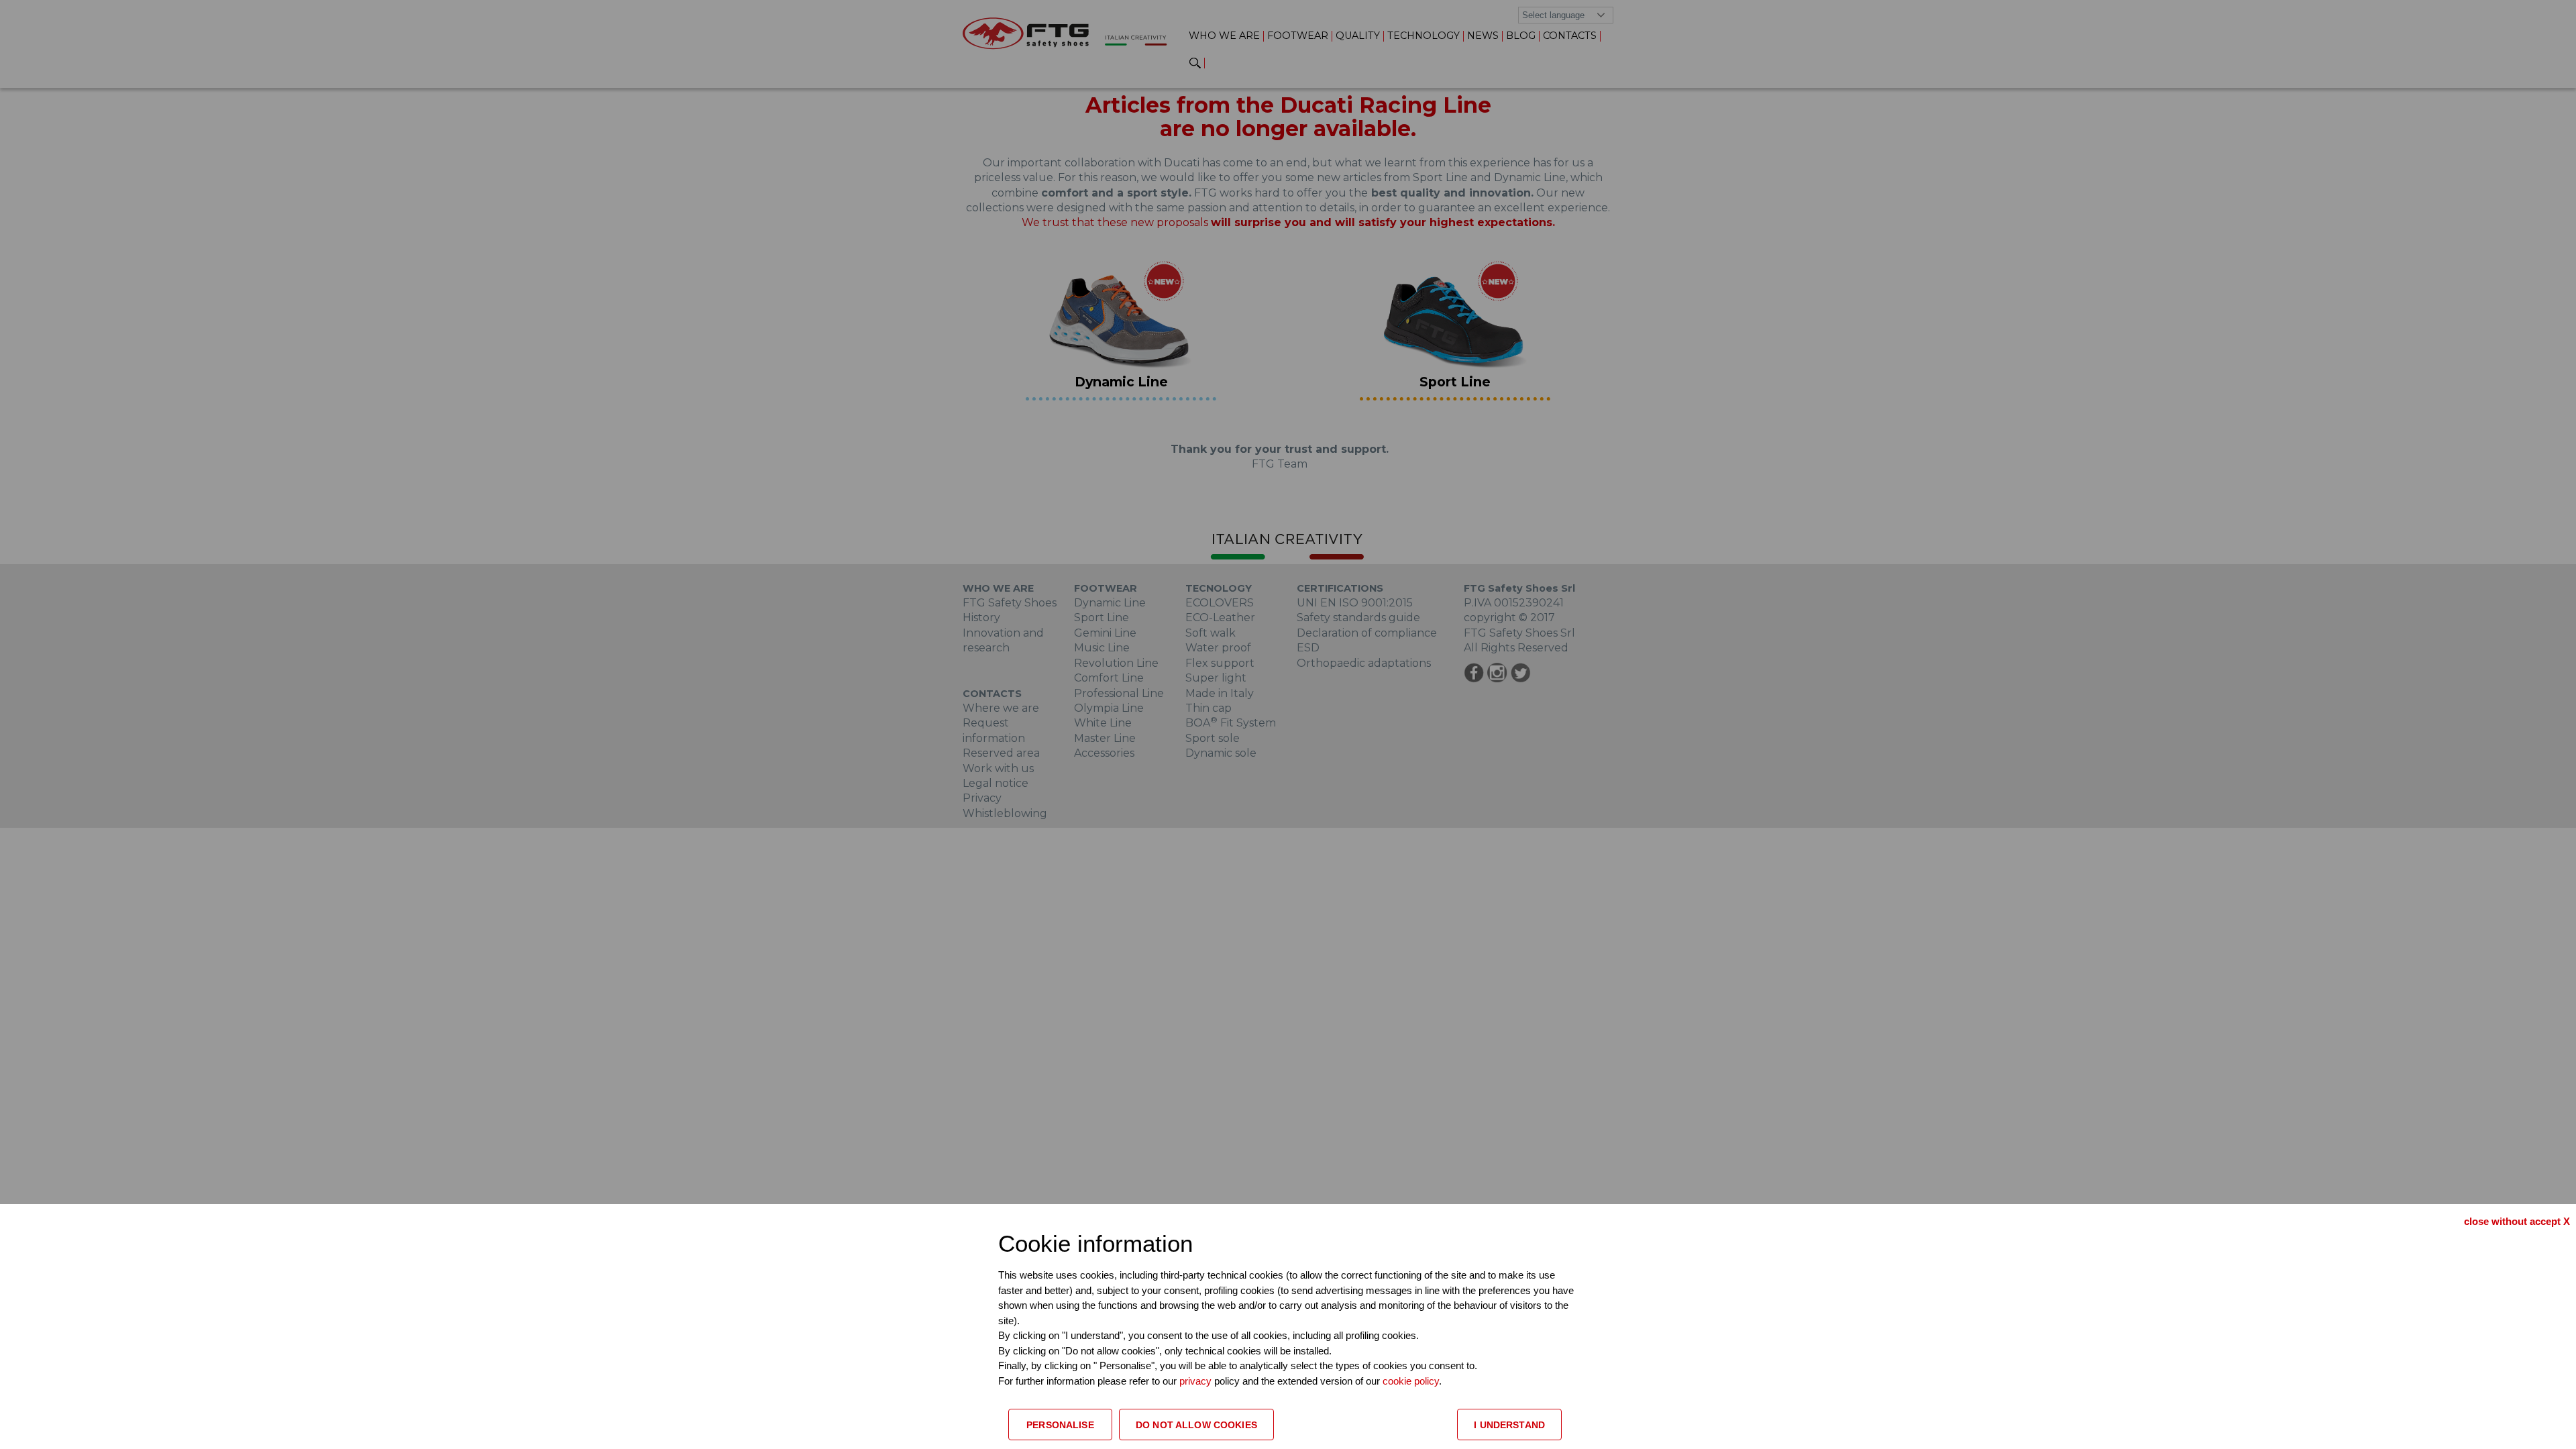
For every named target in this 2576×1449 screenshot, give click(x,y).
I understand (1509, 1425)
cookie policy (1411, 1381)
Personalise (1060, 1425)
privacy (1197, 1381)
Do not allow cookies (1196, 1425)
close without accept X (2517, 1221)
